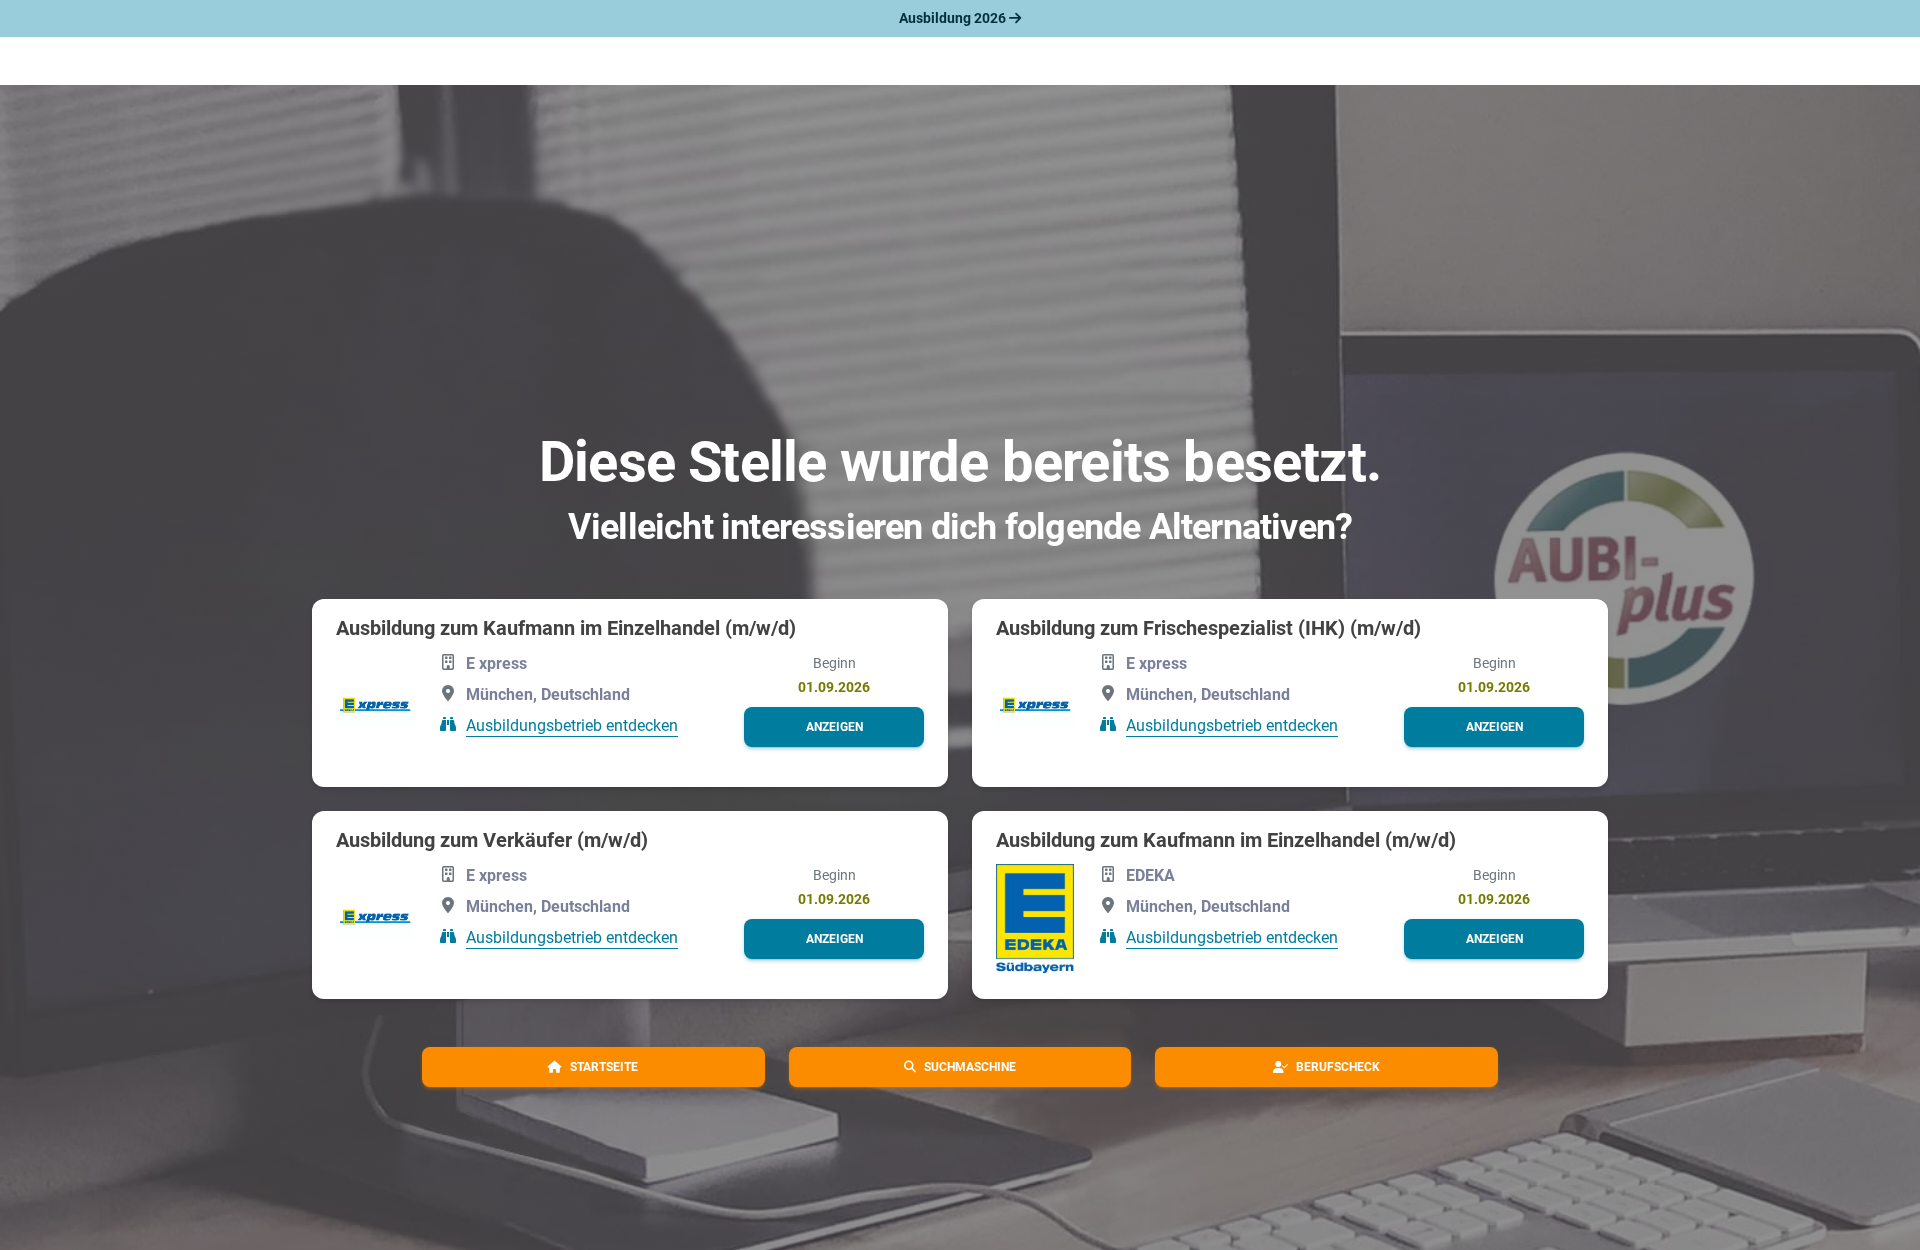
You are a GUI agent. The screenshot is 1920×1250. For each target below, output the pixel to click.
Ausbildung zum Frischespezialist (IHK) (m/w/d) (1208, 628)
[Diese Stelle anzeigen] (375, 706)
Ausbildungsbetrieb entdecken (572, 725)
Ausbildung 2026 (954, 18)
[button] (834, 727)
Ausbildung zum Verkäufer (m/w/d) (492, 840)
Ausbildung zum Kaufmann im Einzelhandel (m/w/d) (566, 628)
